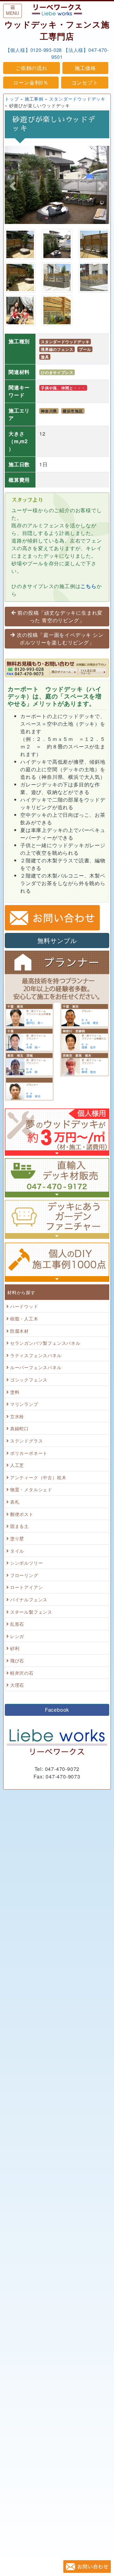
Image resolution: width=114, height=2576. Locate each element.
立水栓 (17, 1416)
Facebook (57, 1710)
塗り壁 (17, 1538)
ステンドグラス (27, 1440)
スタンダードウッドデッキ (77, 99)
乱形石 (17, 1624)
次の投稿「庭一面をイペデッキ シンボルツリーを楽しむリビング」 (60, 639)
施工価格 (85, 68)
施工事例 (34, 99)
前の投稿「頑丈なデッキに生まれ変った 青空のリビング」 (60, 616)
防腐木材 (19, 1331)
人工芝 (17, 1465)
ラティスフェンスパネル (36, 1355)
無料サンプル (57, 940)
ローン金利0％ (31, 82)
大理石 (17, 1685)
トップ (12, 99)
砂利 (15, 1648)
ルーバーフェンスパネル (36, 1367)
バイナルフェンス (29, 1599)
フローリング (24, 1575)
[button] (13, 186)
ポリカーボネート (29, 1453)
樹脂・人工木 (24, 1318)
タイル (17, 1551)
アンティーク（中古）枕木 (38, 1477)
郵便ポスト (22, 1514)
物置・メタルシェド (31, 1489)
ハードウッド (24, 1306)
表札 (15, 1502)
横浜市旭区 (73, 411)
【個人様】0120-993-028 (34, 50)
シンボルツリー (27, 1563)
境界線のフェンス (57, 349)
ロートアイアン (27, 1587)
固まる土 (19, 1526)
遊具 (45, 357)
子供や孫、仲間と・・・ (63, 388)
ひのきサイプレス (57, 372)
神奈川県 (49, 411)
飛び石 (17, 1660)
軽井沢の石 (22, 1673)
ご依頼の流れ (32, 68)
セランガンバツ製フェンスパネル (45, 1343)
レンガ (17, 1636)
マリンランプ (24, 1404)
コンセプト (85, 82)
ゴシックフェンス (29, 1379)
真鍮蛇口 (19, 1428)
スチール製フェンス (31, 1612)
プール (85, 349)
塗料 (15, 1392)
